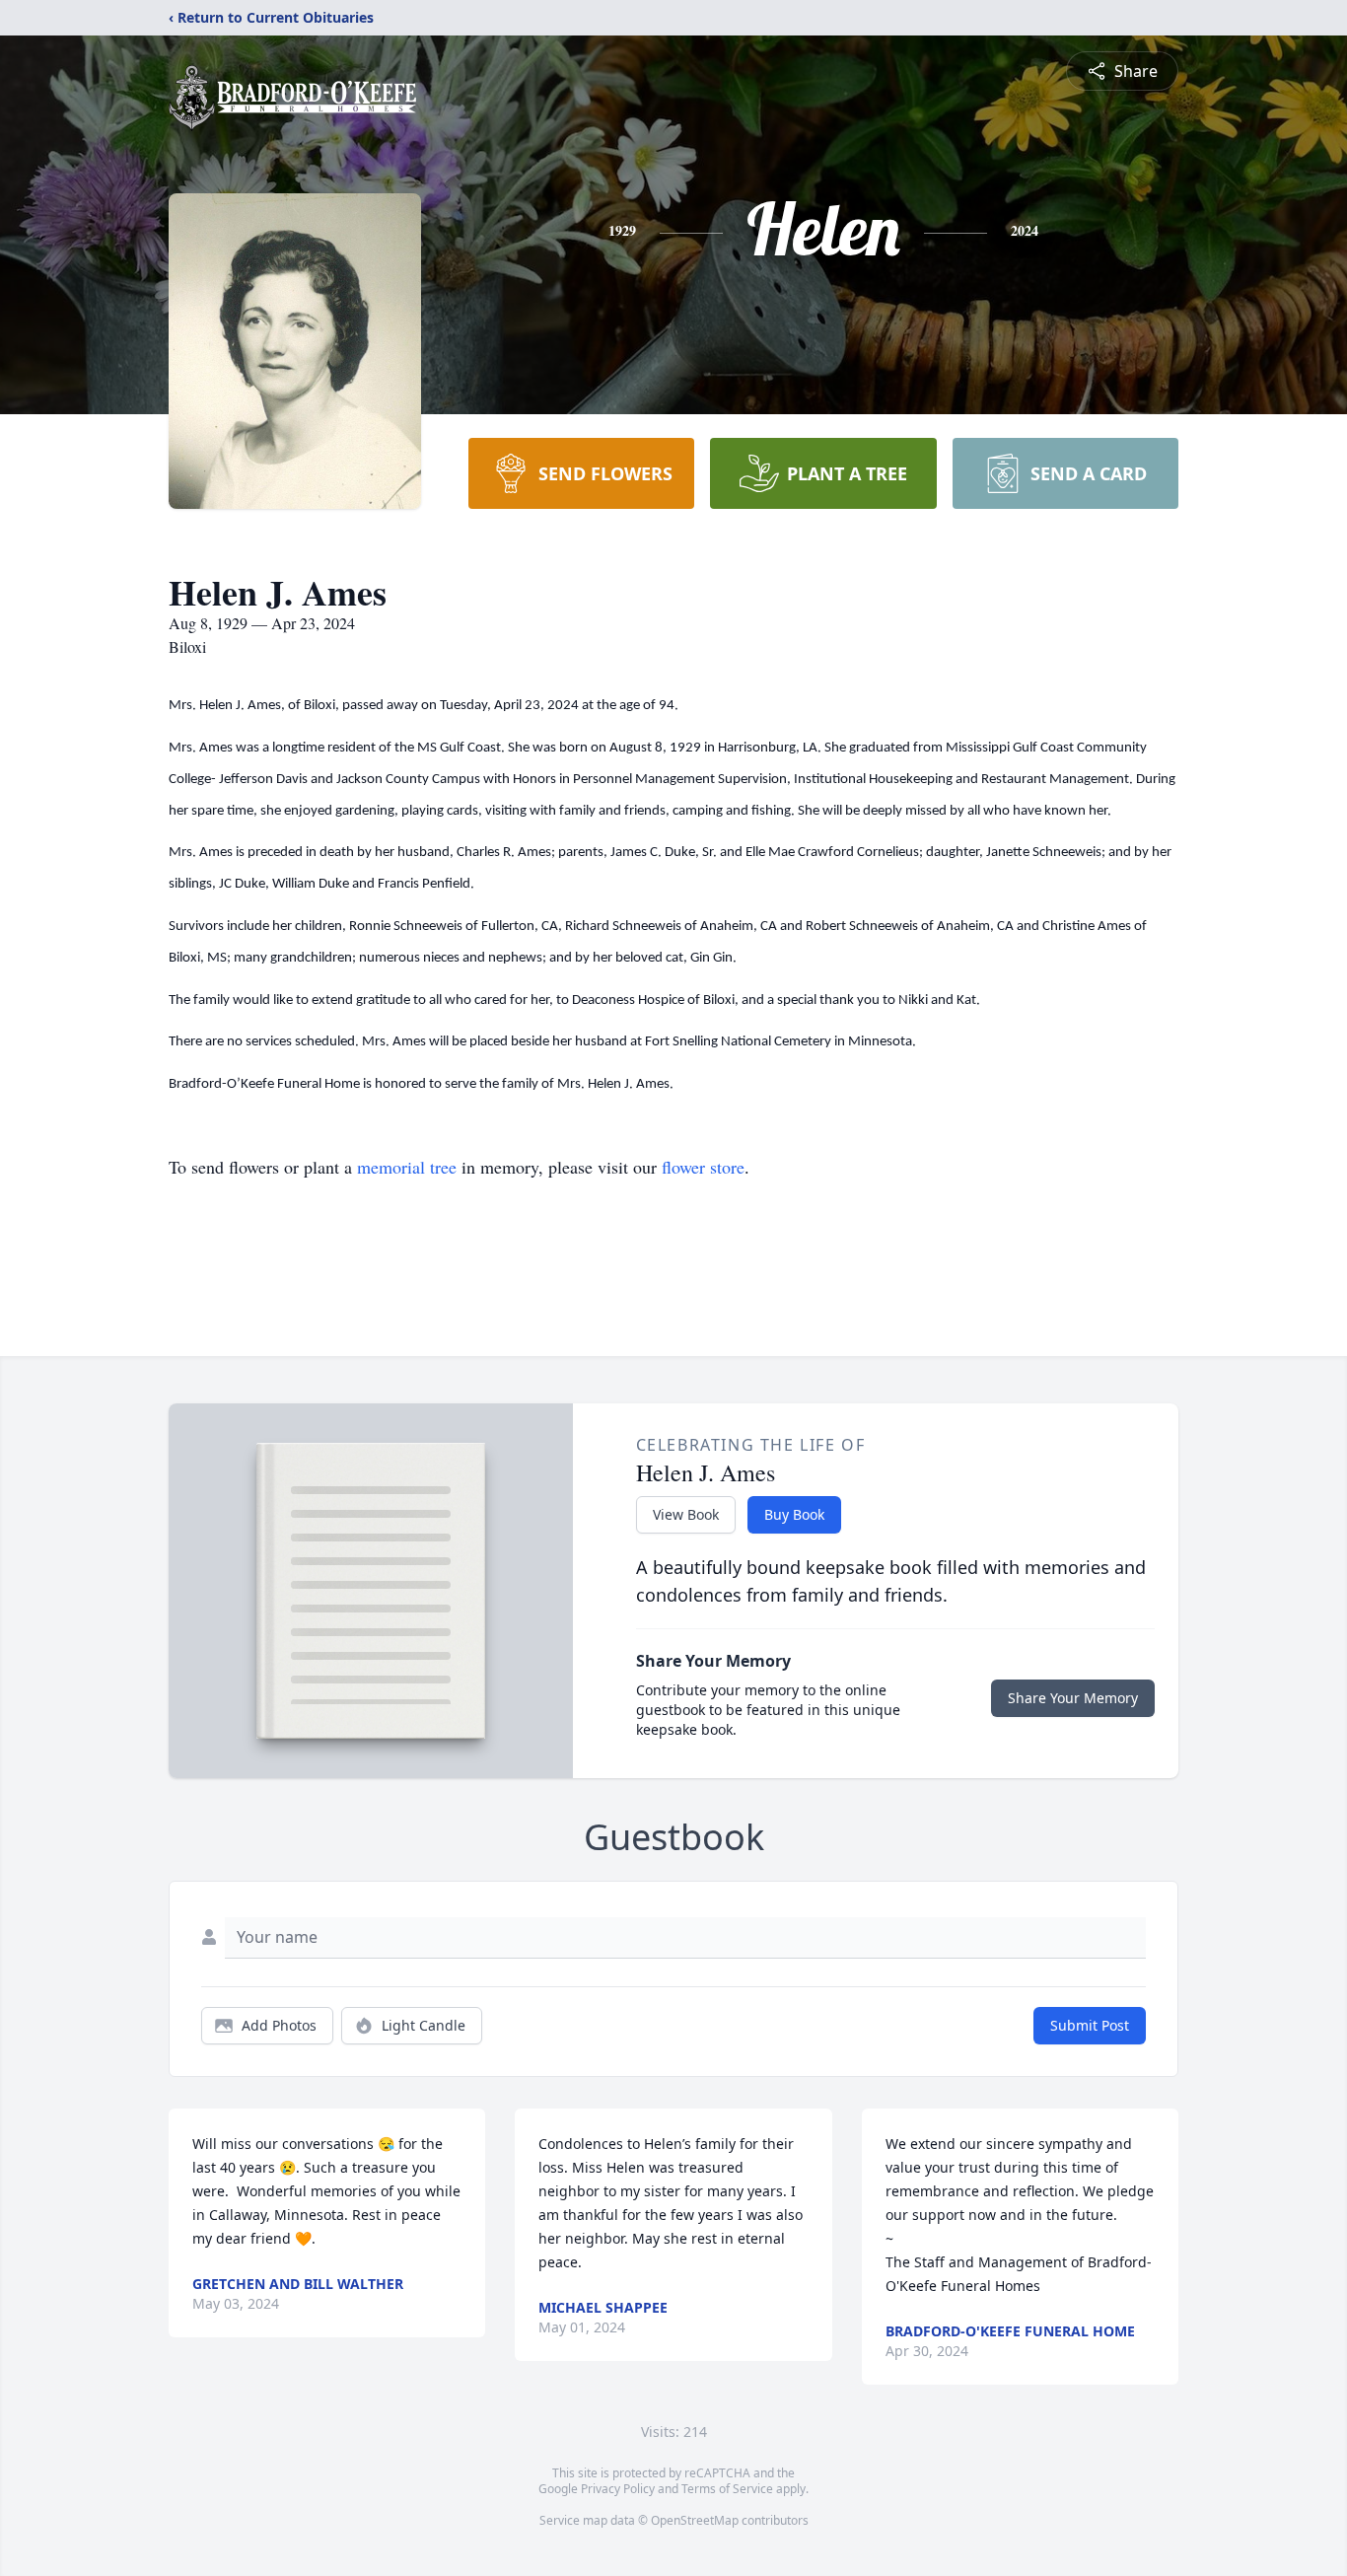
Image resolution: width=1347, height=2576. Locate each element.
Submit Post (1090, 2025)
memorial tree (407, 1167)
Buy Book (794, 1514)
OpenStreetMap (695, 2520)
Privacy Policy (618, 2489)
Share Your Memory (1073, 1698)
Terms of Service (727, 2489)
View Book (686, 1514)
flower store (703, 1167)
